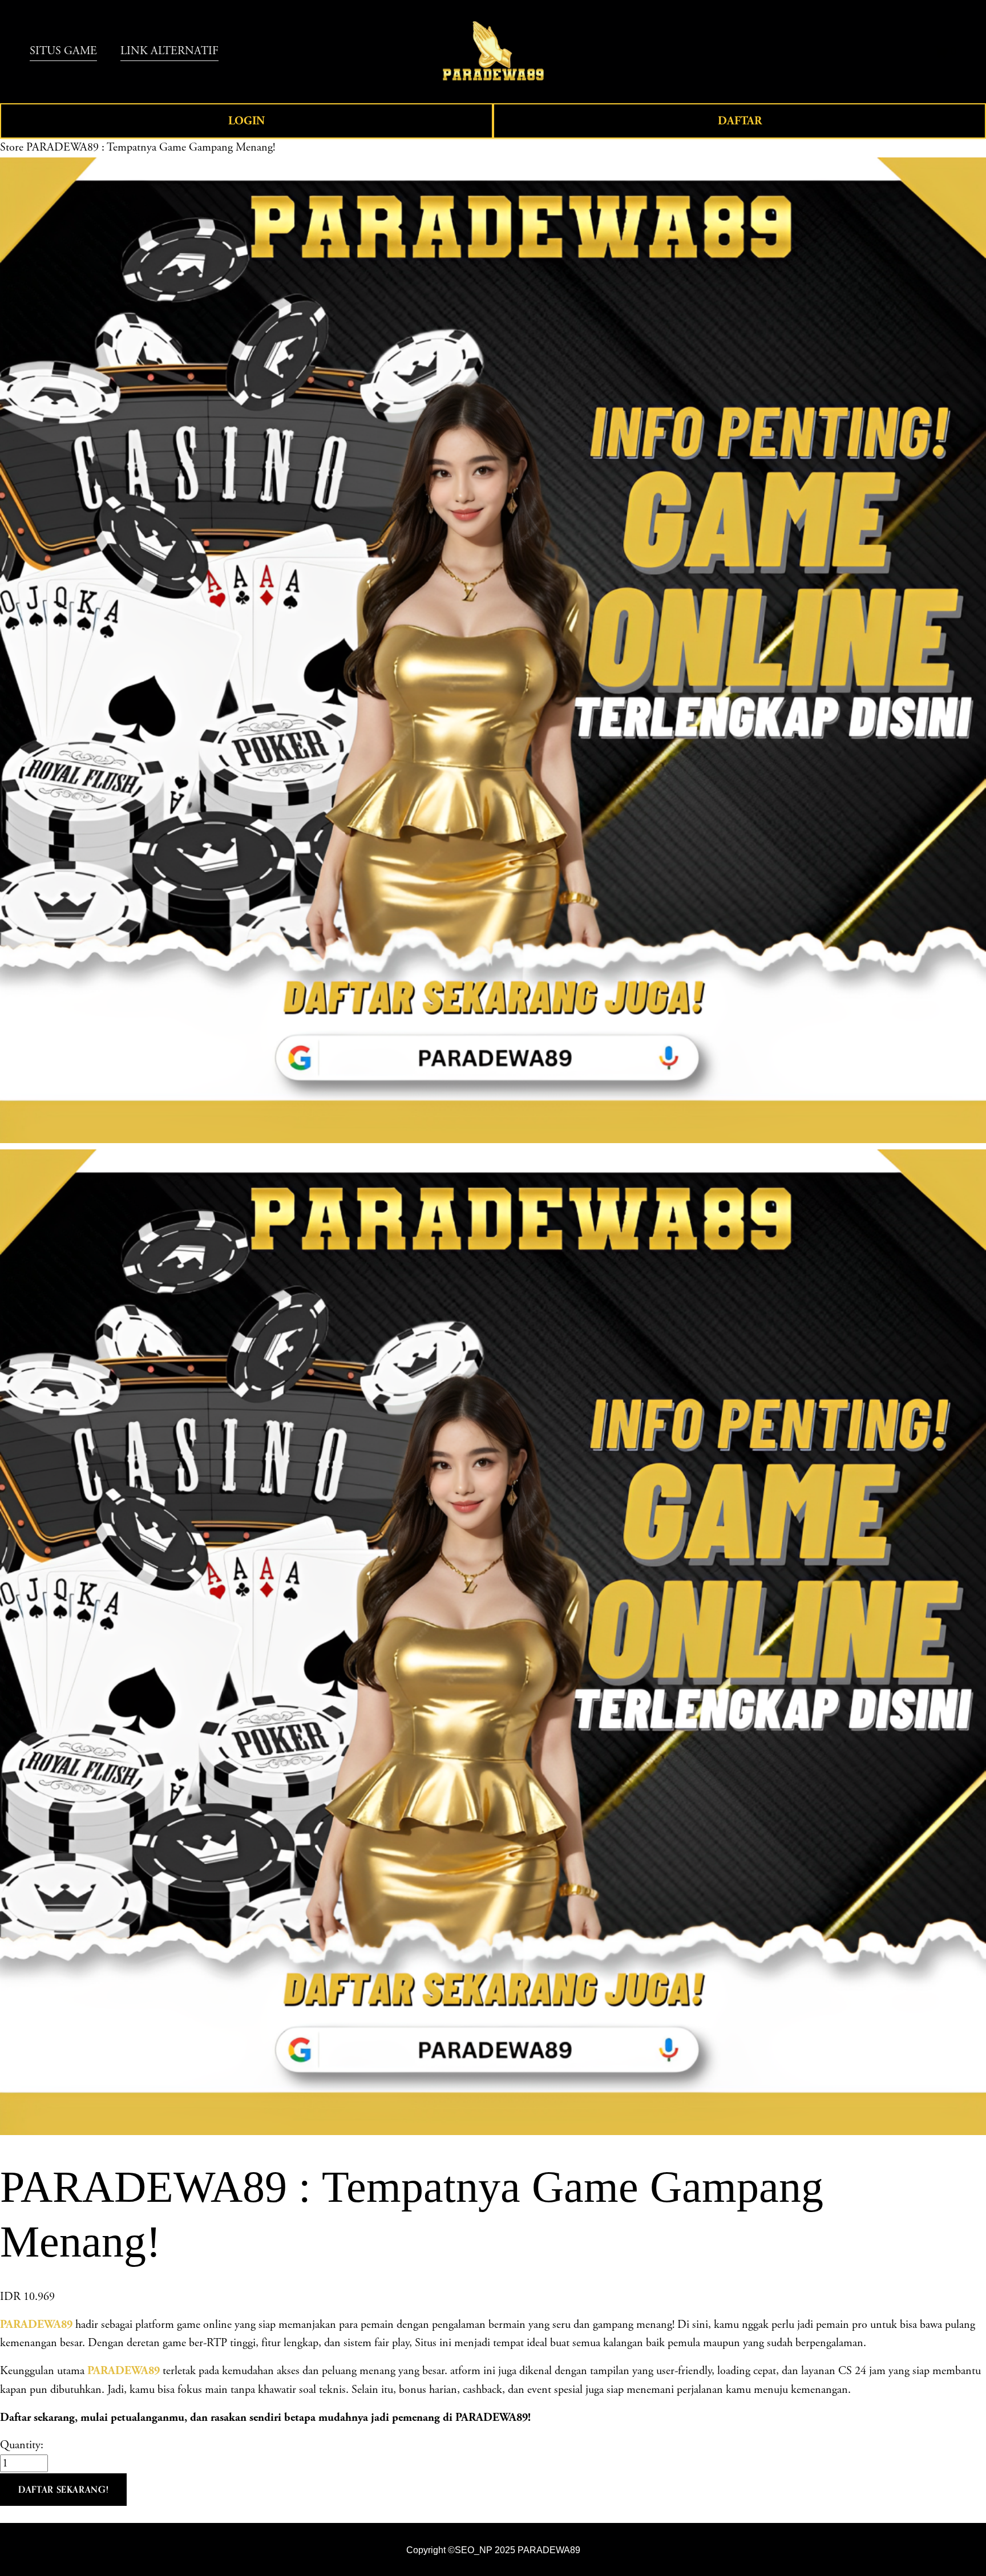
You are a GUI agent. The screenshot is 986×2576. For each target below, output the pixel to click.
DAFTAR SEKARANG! (63, 2489)
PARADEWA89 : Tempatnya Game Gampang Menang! (151, 147)
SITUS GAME (63, 51)
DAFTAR (740, 121)
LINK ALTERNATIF (169, 51)
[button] (63, 2490)
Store (12, 147)
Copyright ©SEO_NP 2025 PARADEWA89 (493, 2550)
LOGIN (246, 121)
